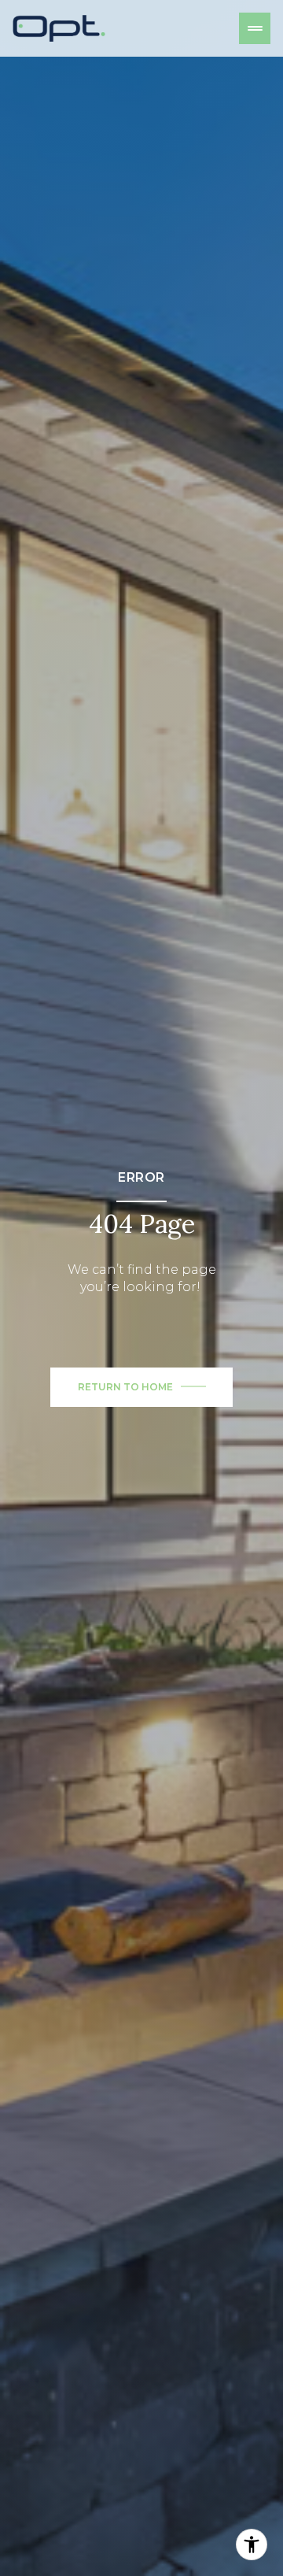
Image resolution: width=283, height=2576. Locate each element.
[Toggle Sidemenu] (255, 28)
